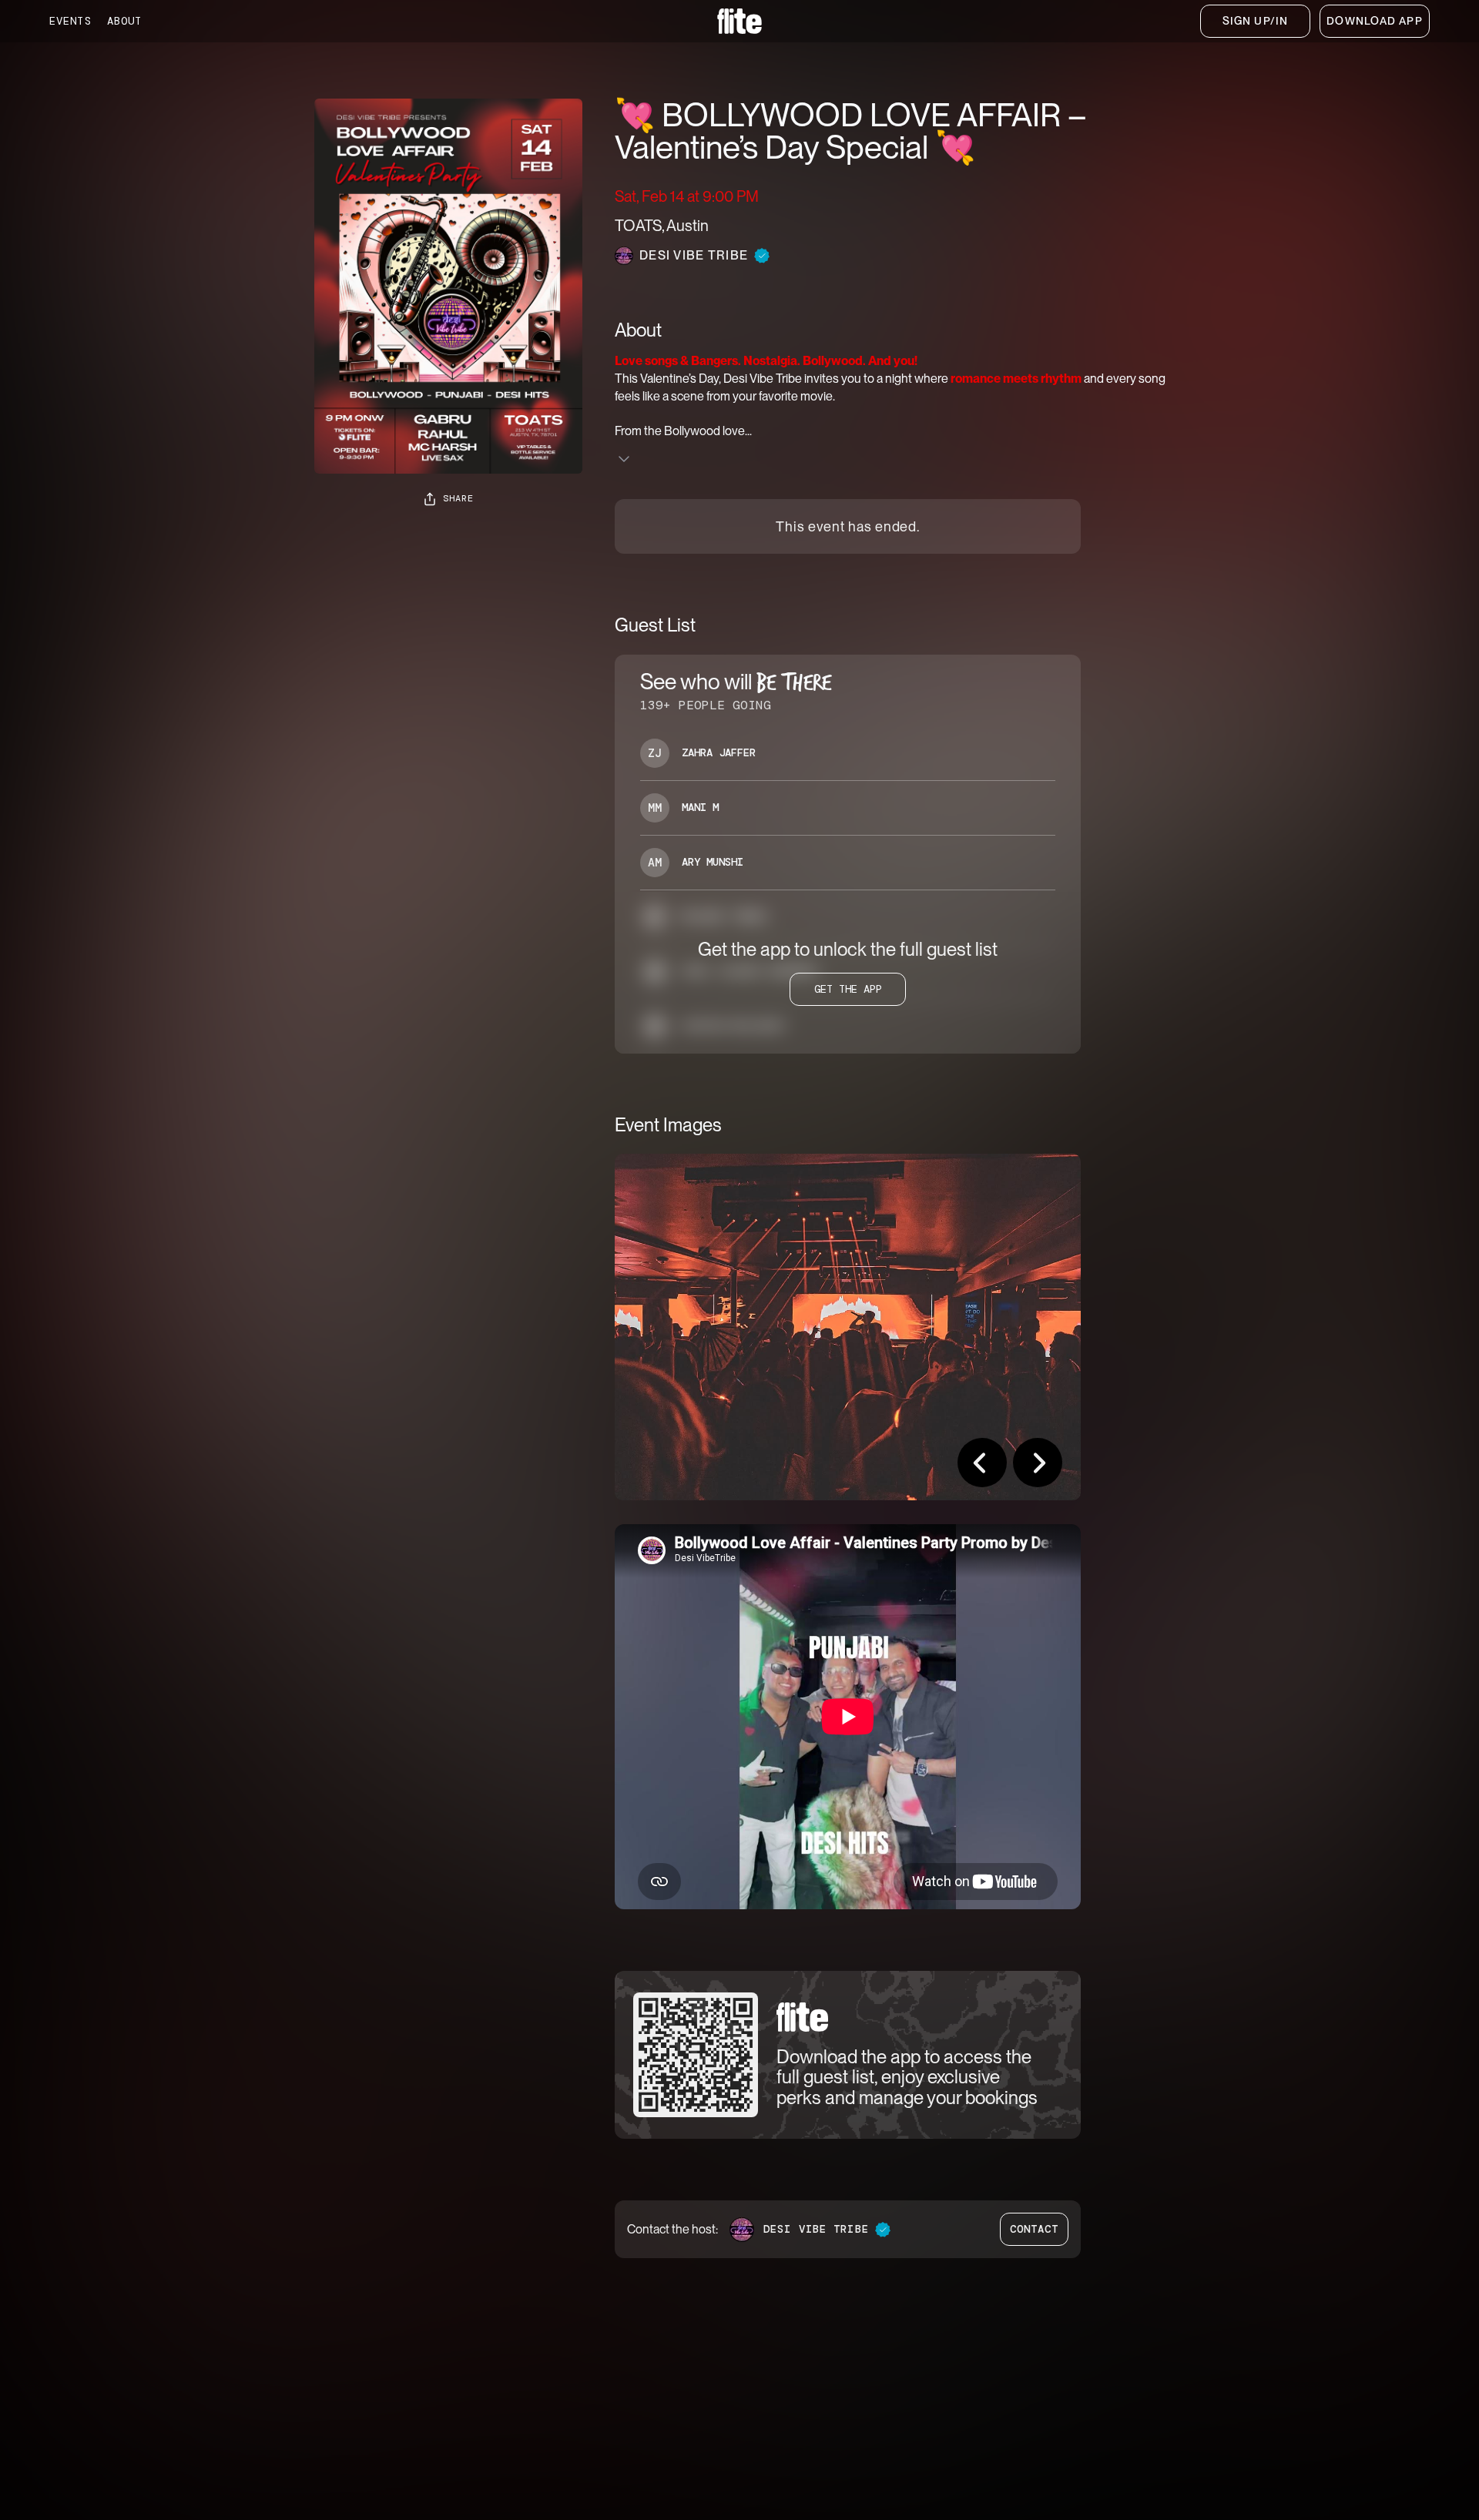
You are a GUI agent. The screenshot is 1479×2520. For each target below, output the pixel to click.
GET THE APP (848, 989)
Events (70, 21)
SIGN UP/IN (1255, 21)
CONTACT (1035, 2229)
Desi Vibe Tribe (816, 2229)
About (125, 21)
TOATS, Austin (662, 226)
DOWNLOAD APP (1374, 21)
